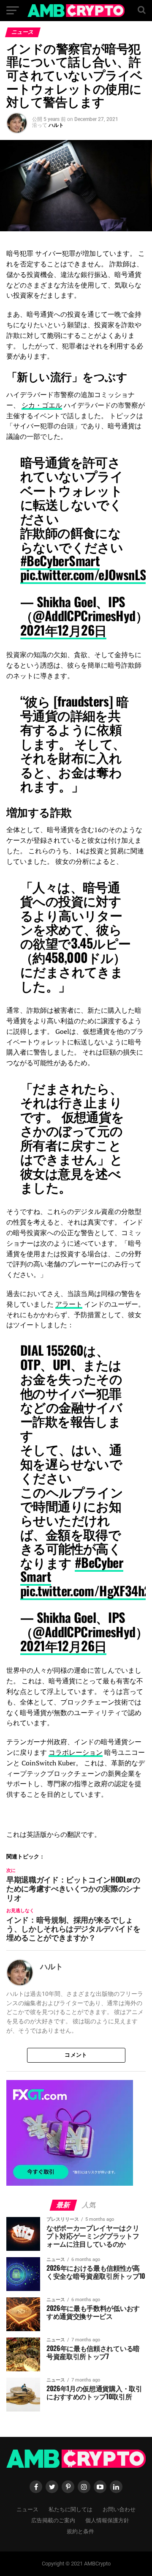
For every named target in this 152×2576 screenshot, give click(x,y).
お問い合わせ (119, 2509)
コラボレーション (76, 1752)
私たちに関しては (71, 2509)
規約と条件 (80, 2531)
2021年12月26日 (63, 630)
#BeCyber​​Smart (60, 560)
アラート (69, 1304)
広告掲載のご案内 (53, 2520)
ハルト (56, 125)
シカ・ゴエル (42, 405)
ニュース (27, 2509)
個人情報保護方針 (107, 2520)
